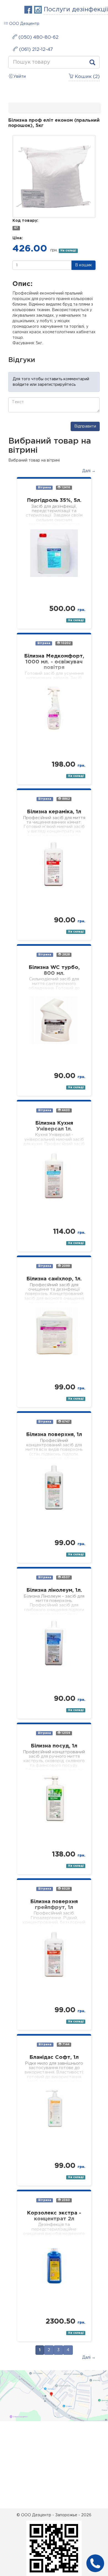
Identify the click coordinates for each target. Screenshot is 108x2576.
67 (16, 228)
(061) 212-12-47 (35, 50)
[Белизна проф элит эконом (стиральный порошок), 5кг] (54, 176)
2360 (65, 2200)
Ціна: (18, 238)
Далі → (89, 471)
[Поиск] (92, 64)
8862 (65, 799)
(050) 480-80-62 (38, 37)
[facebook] (29, 10)
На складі (68, 251)
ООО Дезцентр (24, 24)
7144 (65, 2044)
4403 (65, 1110)
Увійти (19, 77)
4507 (65, 1577)
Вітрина (44, 488)
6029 (65, 1889)
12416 (65, 488)
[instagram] (39, 10)
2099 (65, 1266)
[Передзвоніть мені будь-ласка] (95, 2563)
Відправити (85, 426)
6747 (65, 1422)
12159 (65, 1733)
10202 (65, 643)
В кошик (83, 265)
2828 (65, 955)
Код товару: (25, 221)
